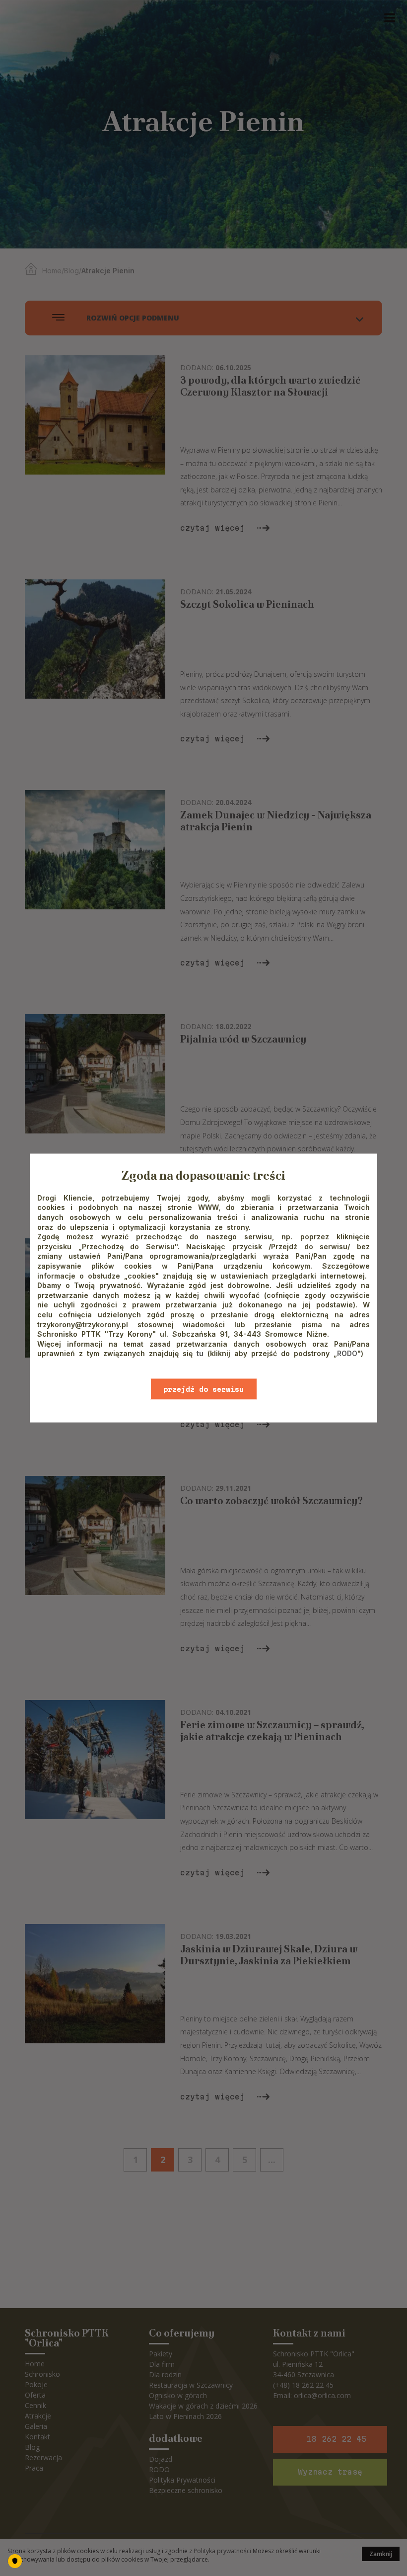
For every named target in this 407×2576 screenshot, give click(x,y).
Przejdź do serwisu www (203, 1392)
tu (200, 1353)
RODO (347, 1353)
